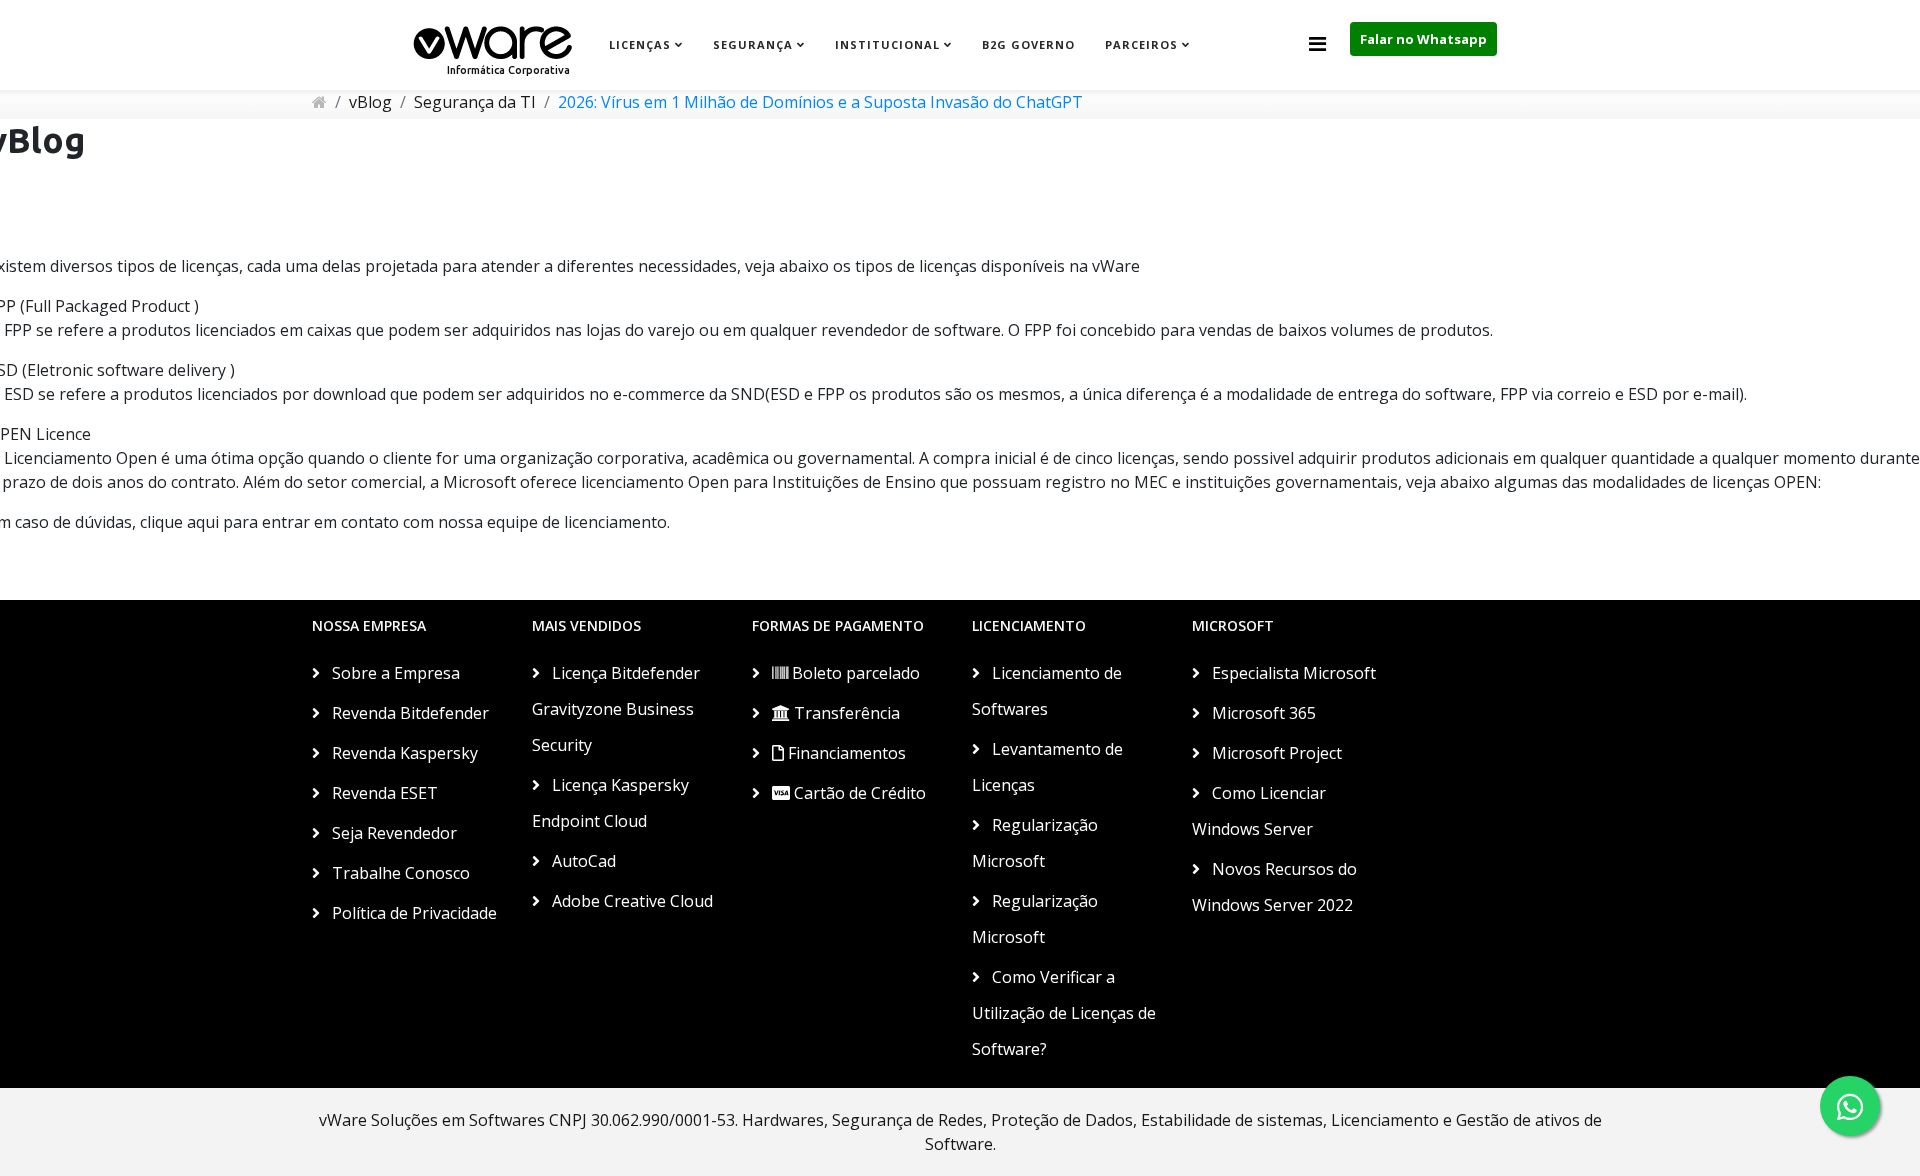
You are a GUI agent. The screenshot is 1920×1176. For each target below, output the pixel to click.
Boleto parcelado (854, 673)
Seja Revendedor (392, 833)
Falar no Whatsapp (1423, 39)
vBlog (370, 102)
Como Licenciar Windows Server (1259, 811)
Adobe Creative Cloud (630, 901)
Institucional (887, 44)
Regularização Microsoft (1035, 843)
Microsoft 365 (1262, 713)
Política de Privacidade (412, 913)
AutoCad (582, 861)
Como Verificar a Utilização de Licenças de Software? (1064, 1013)
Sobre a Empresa (394, 673)
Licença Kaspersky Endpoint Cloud (610, 803)
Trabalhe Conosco (399, 873)
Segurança (753, 44)
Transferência (845, 713)
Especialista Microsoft (1292, 673)
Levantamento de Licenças (1047, 767)
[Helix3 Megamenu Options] (1317, 43)
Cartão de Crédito (858, 793)
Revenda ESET (383, 793)
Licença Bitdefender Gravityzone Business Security (616, 709)
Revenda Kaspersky (403, 753)
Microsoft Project (1275, 753)
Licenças (640, 44)
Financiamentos (845, 753)
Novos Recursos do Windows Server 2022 (1274, 887)
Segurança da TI (475, 102)
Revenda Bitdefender (408, 713)
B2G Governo (1028, 44)
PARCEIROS (1141, 44)
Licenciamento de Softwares (1047, 691)
